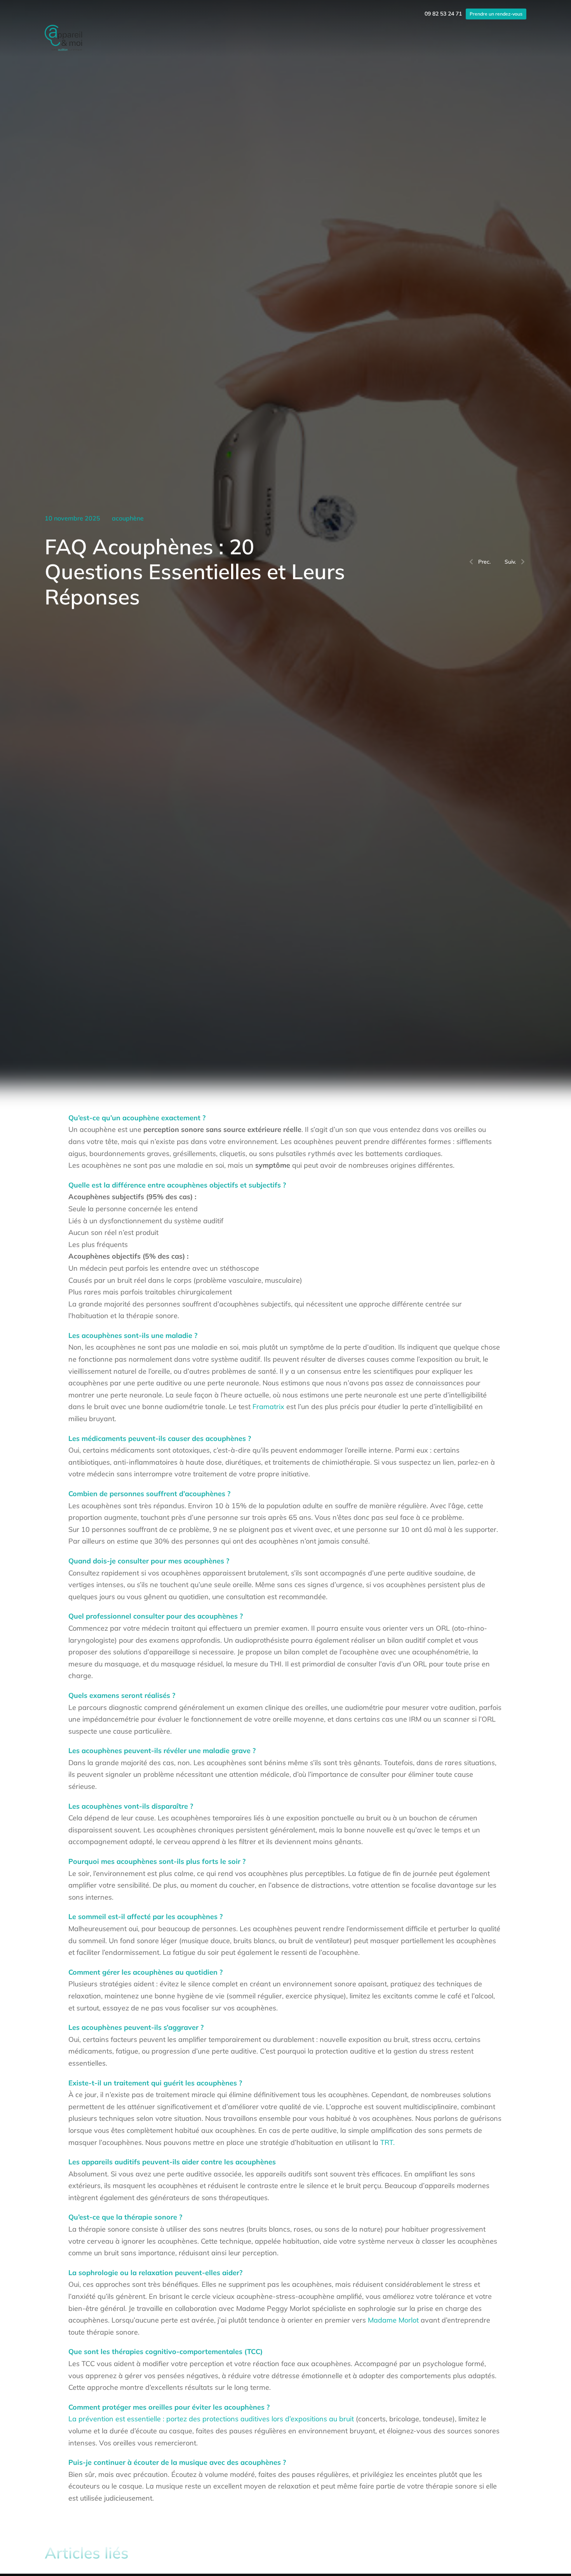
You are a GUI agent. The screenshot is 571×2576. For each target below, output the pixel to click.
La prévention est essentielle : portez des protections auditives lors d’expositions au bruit (212, 2419)
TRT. (387, 2142)
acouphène (128, 518)
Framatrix (268, 1407)
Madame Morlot (393, 2320)
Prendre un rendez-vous (496, 14)
